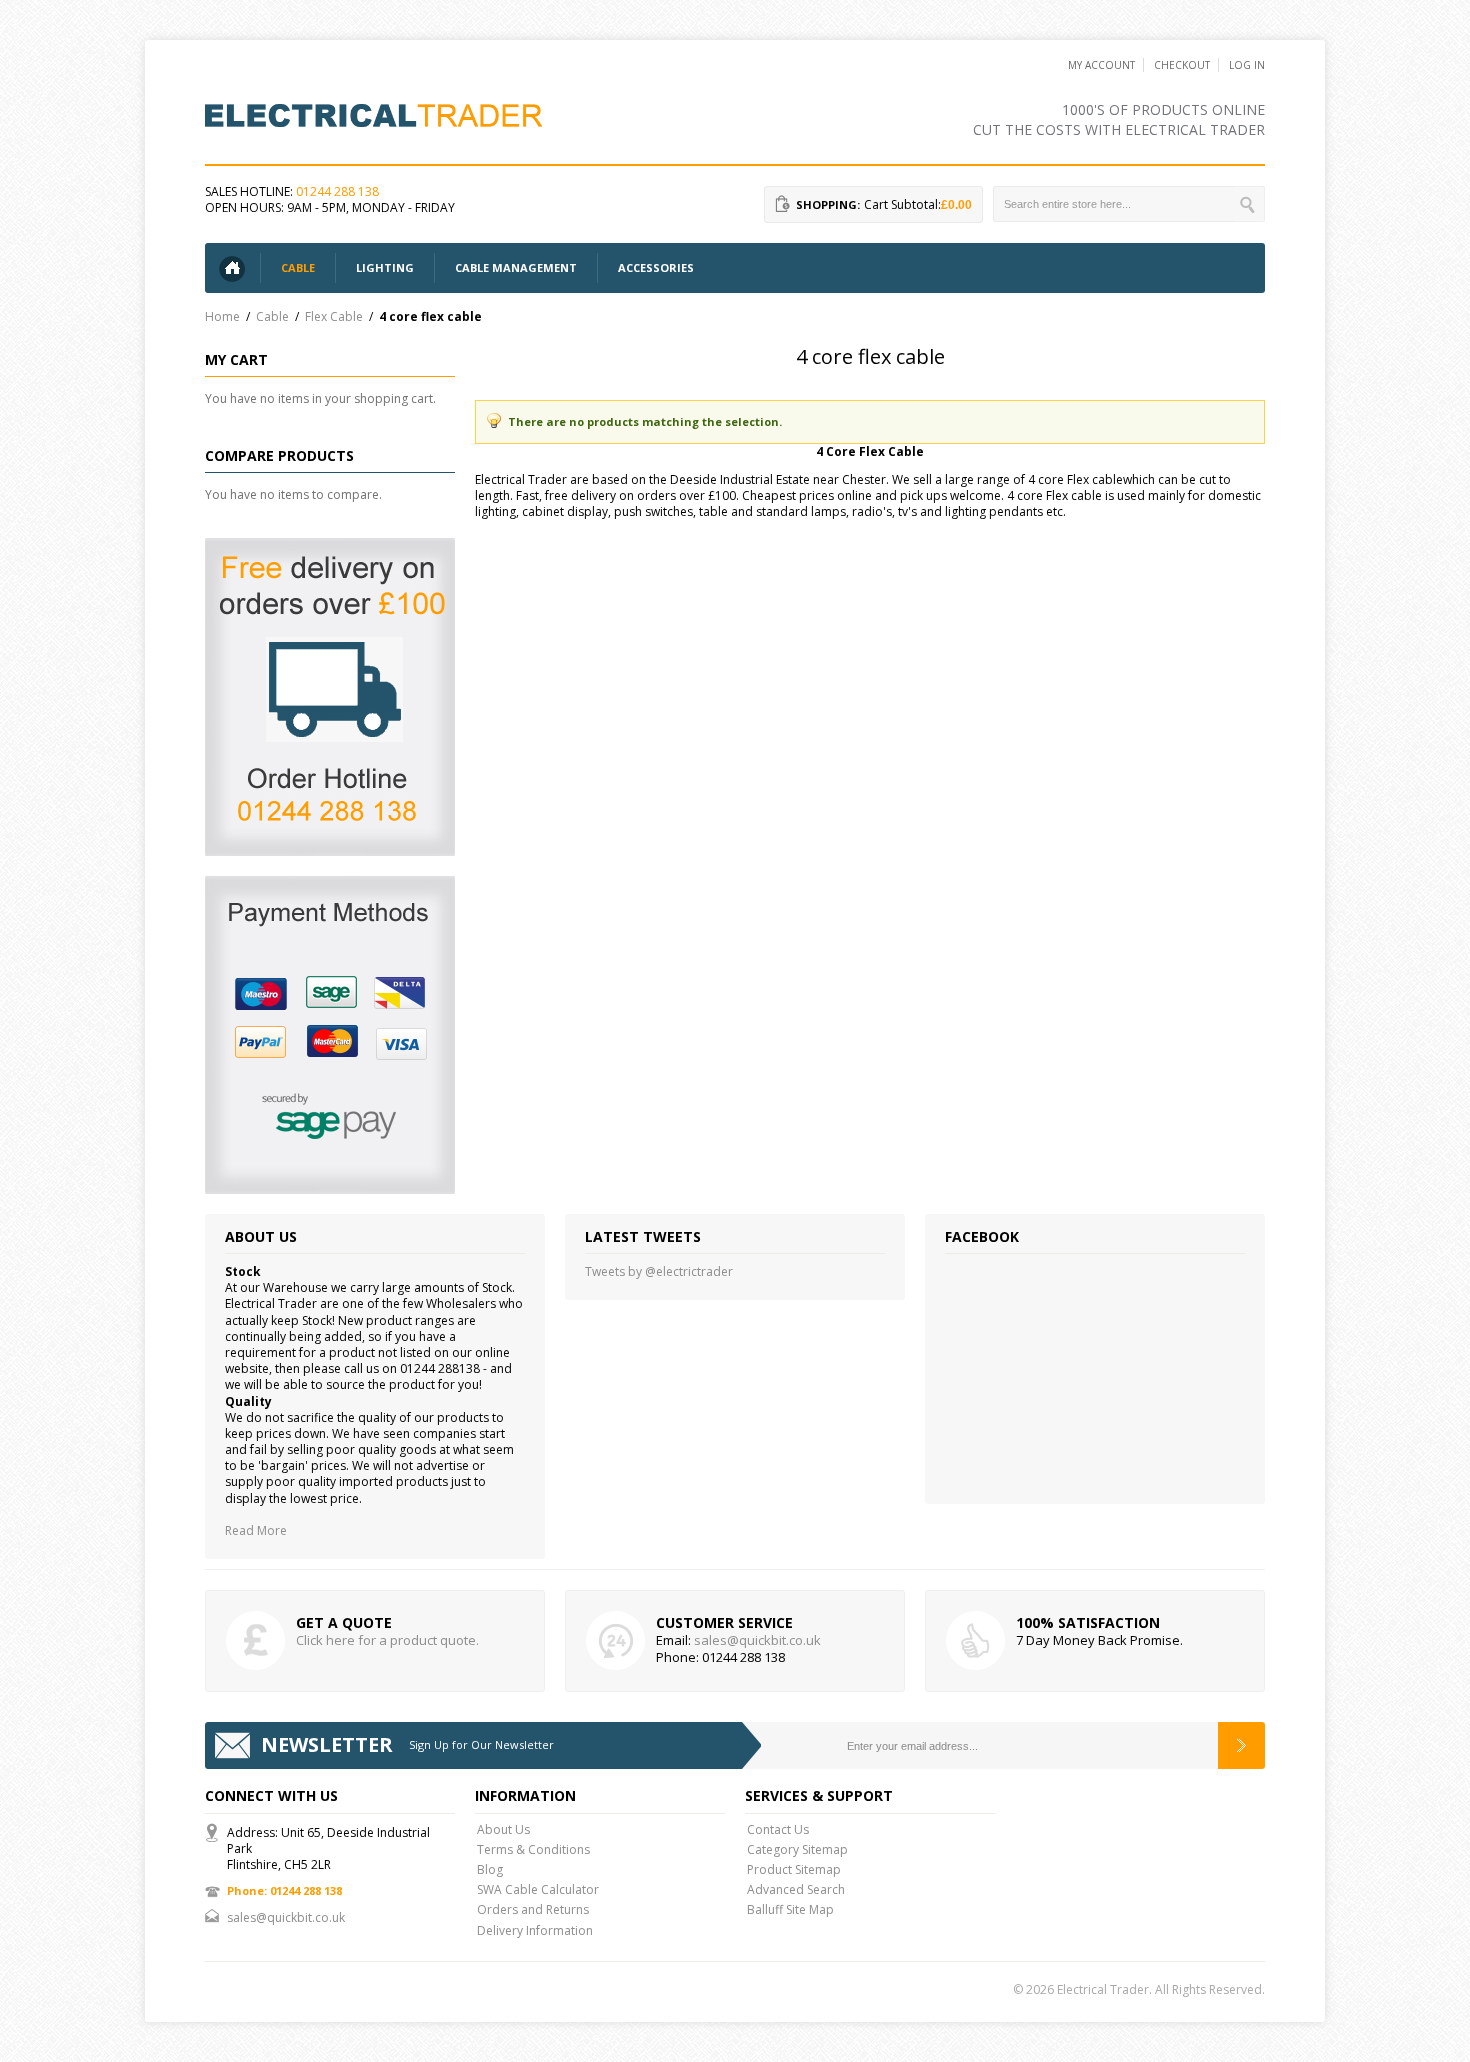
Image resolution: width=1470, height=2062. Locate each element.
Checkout (1182, 65)
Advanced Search (796, 1889)
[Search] (1249, 204)
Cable (272, 316)
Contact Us (778, 1829)
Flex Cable (334, 316)
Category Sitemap (797, 1849)
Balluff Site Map (790, 1909)
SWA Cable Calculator (538, 1889)
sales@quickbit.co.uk (757, 1640)
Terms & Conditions (533, 1849)
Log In (1247, 65)
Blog (490, 1869)
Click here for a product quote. (387, 1640)
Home (222, 316)
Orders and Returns (533, 1909)
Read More (256, 1530)
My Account (1101, 65)
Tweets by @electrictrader (659, 1271)
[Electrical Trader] (375, 114)
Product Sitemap (794, 1869)
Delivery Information (535, 1930)
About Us (503, 1829)
